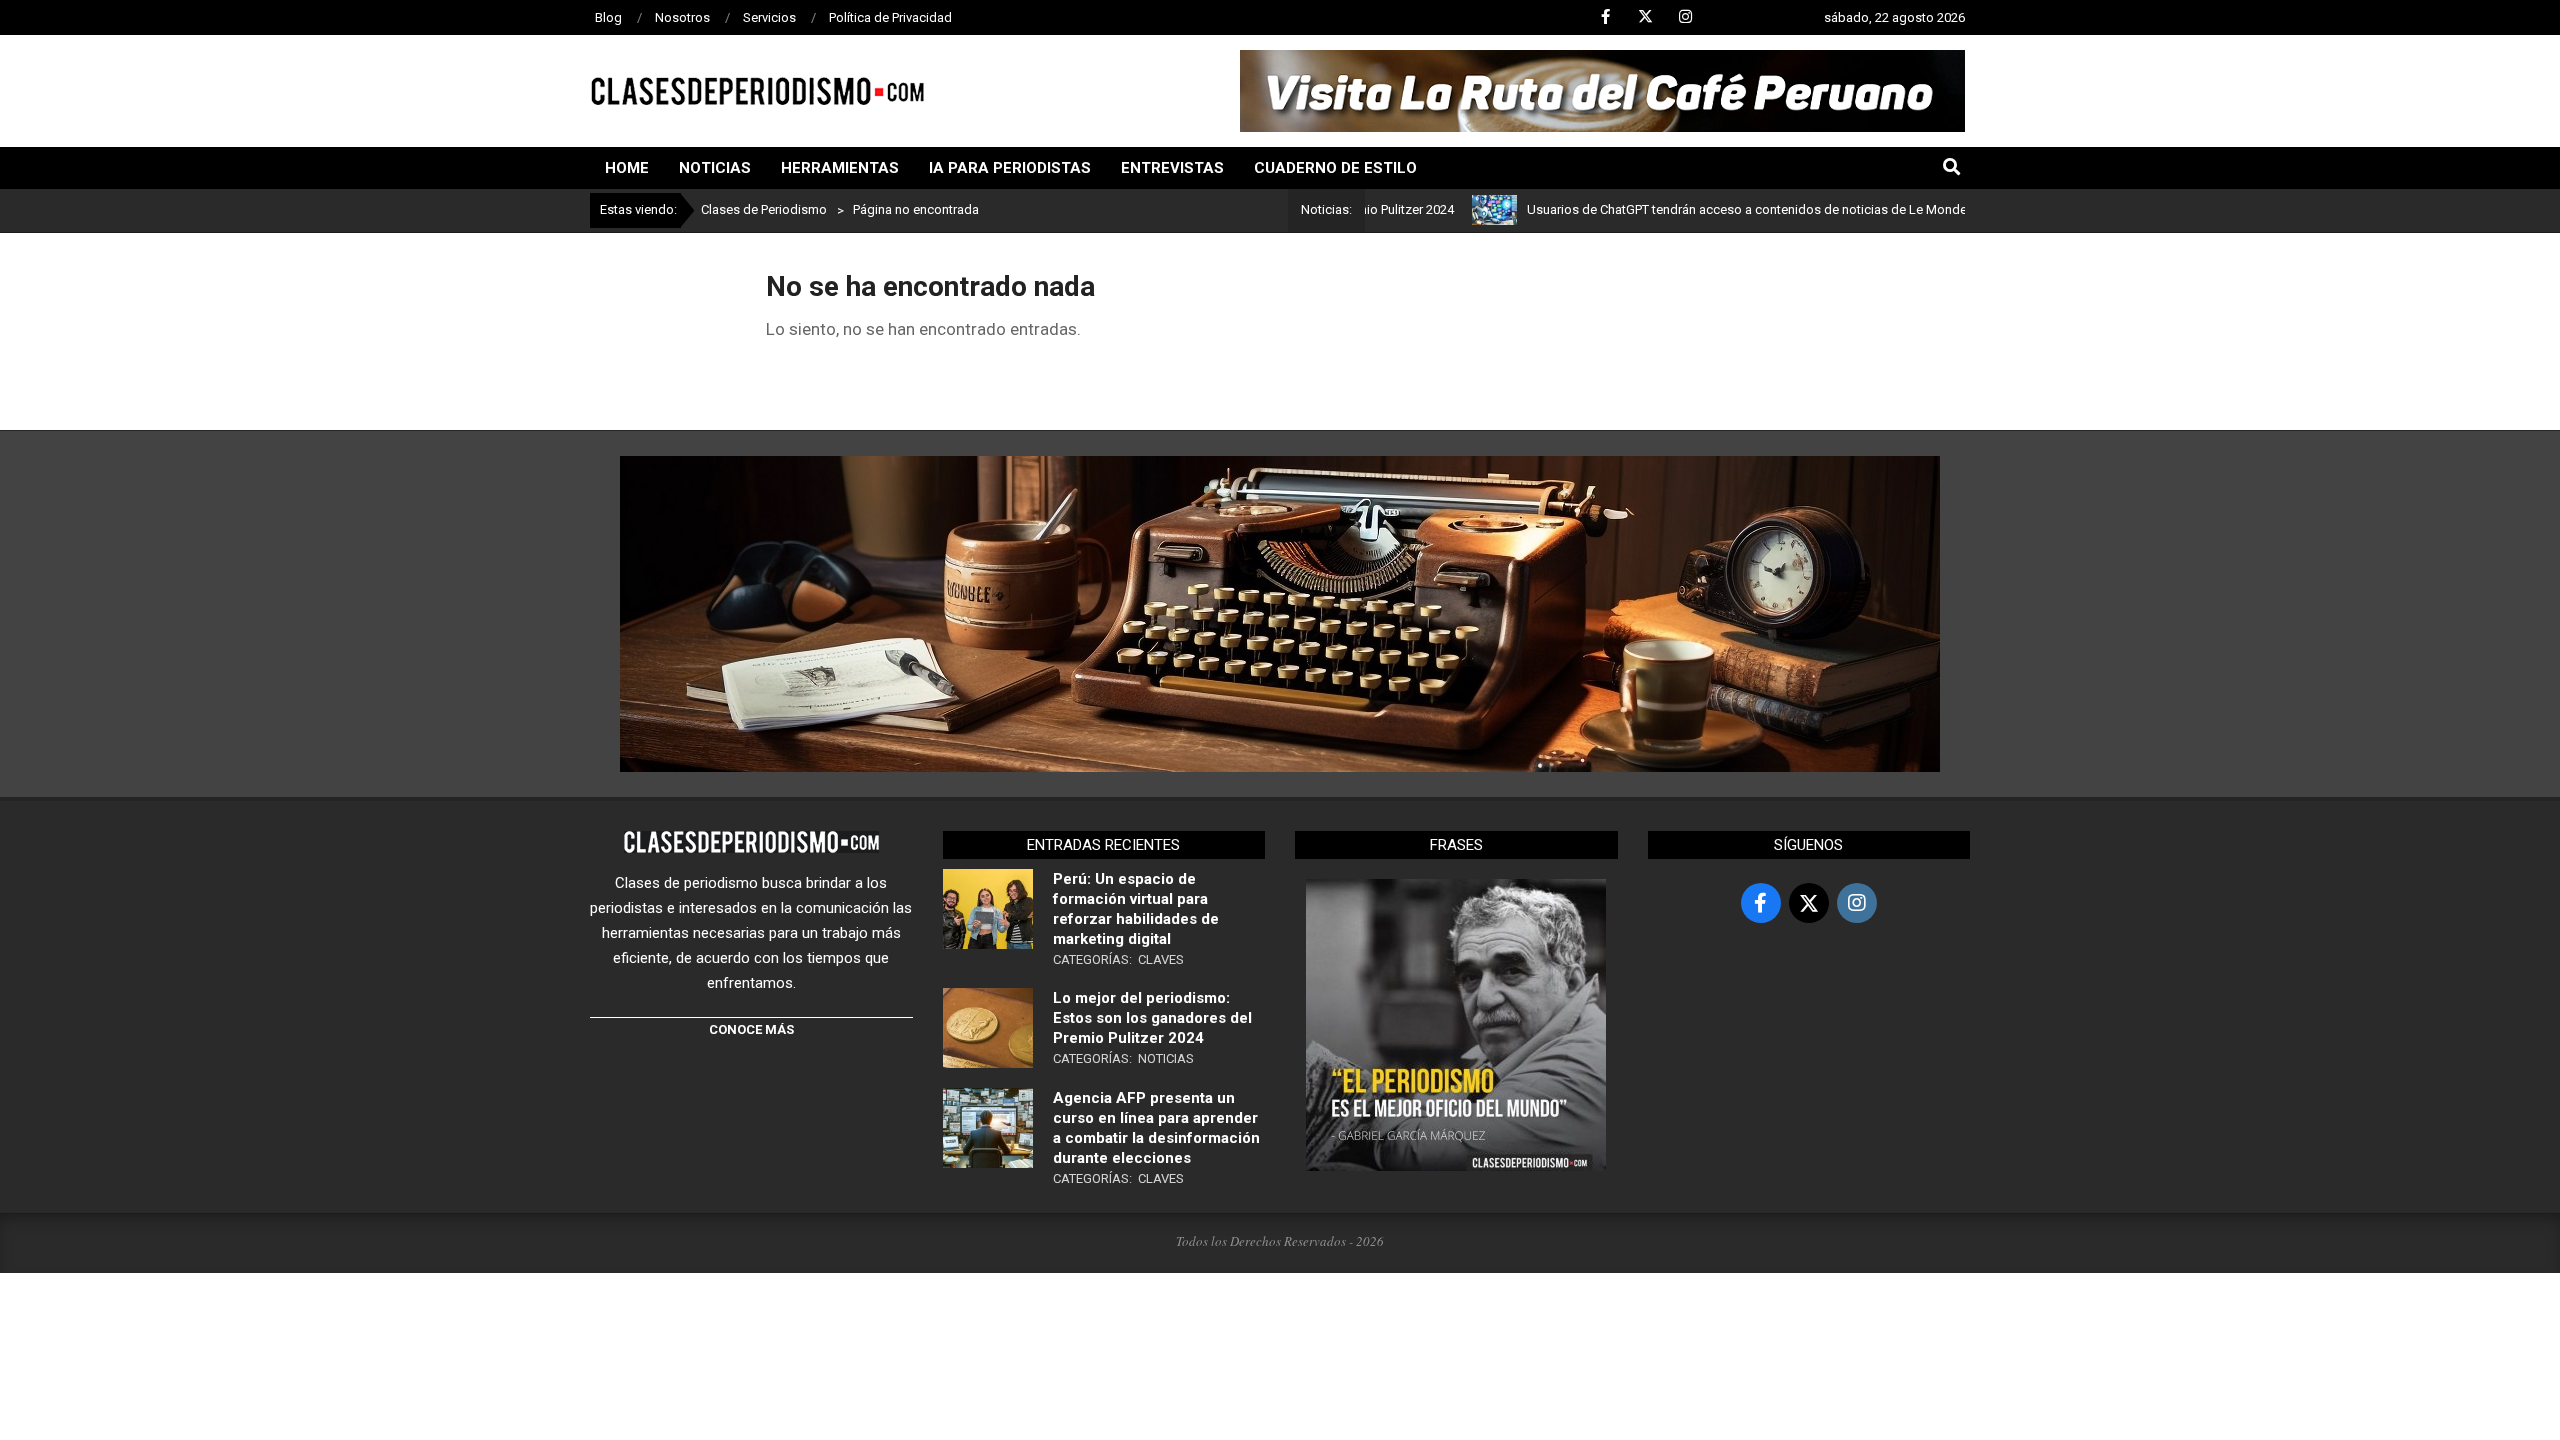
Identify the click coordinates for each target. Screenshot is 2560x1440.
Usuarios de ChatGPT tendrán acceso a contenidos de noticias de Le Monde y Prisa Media (1731, 209)
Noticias (1166, 1058)
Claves (1161, 959)
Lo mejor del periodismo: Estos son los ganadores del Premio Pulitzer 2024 (1152, 1018)
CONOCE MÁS (751, 1029)
